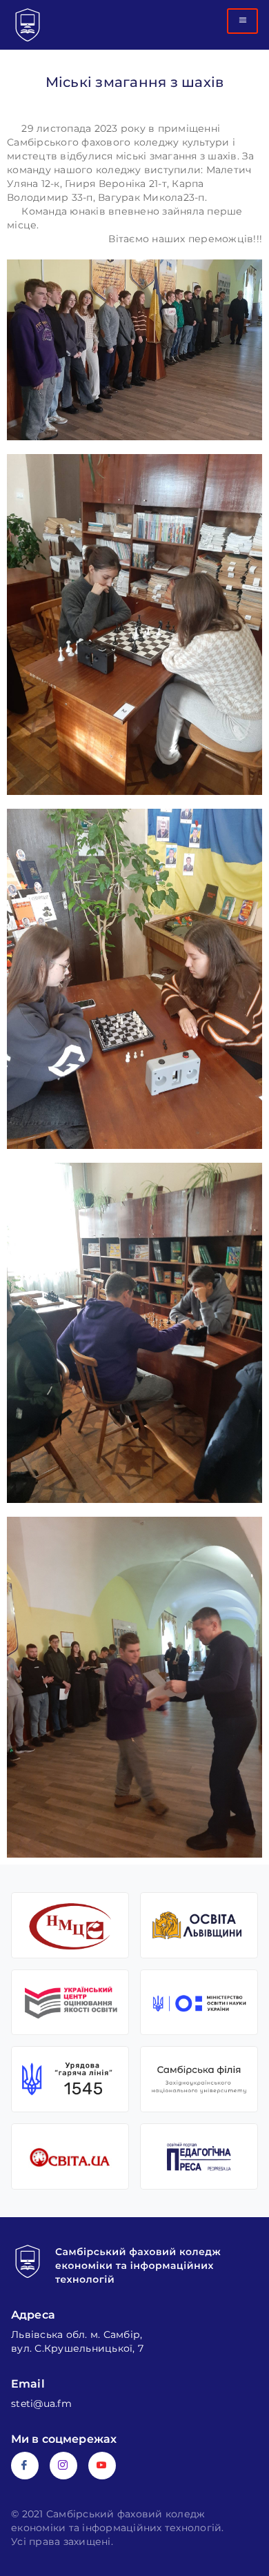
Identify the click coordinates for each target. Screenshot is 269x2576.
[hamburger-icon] (242, 21)
